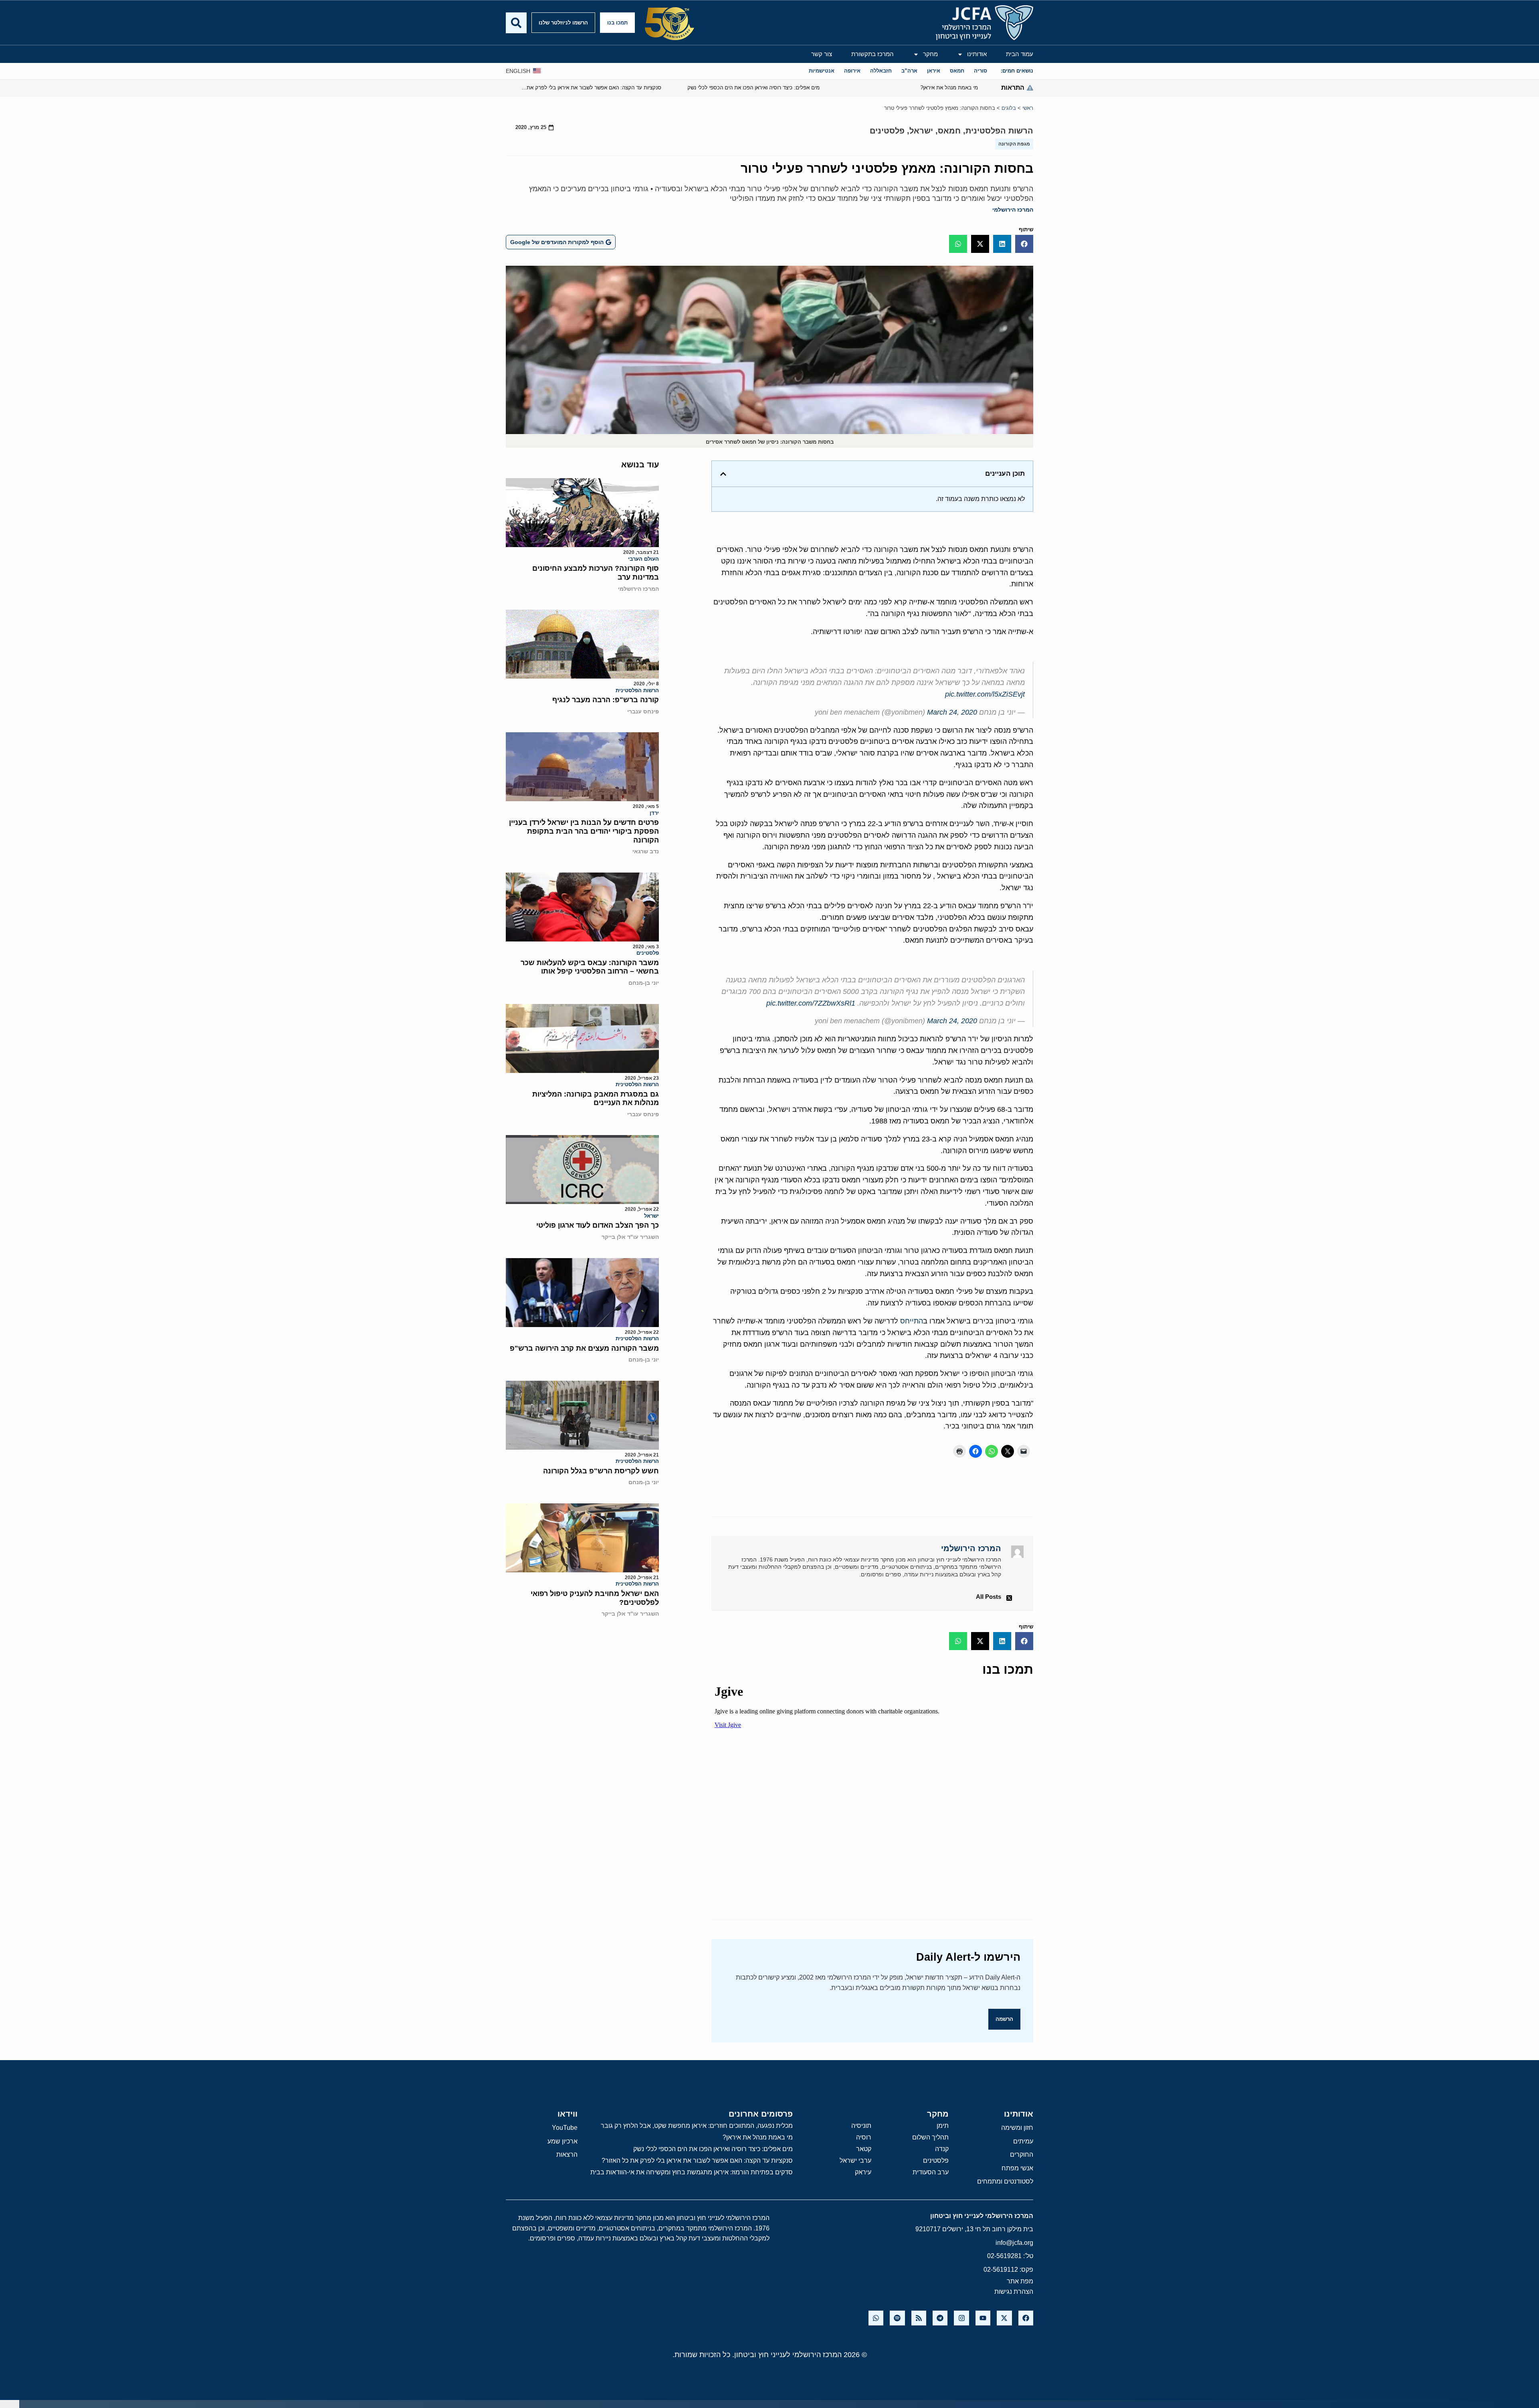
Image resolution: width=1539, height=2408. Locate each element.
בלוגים (1009, 108)
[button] (1024, 244)
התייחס (912, 1321)
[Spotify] (897, 2318)
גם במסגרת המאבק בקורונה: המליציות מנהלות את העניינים (596, 1099)
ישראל (921, 131)
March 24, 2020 (952, 712)
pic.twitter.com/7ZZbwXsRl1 (811, 1003)
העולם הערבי (643, 559)
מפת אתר (1020, 2281)
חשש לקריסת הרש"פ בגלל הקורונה (601, 1471)
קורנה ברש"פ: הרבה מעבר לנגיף (606, 700)
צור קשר (822, 54)
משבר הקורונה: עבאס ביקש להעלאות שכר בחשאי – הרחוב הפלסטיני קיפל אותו (590, 967)
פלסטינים (887, 131)
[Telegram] (940, 2318)
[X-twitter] (1004, 2318)
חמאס (949, 131)
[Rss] (919, 2318)
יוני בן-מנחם (644, 983)
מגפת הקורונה (1014, 144)
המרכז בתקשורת (873, 54)
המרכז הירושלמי (1013, 210)
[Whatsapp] (876, 2318)
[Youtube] (983, 2318)
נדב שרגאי (646, 851)
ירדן (654, 813)
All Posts (989, 1597)
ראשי (1028, 108)
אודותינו (977, 54)
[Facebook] (1026, 2318)
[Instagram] (961, 2318)
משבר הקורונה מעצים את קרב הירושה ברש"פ (584, 1348)
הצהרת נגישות (1014, 2292)
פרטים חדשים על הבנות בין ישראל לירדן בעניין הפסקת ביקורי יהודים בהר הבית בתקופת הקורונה (584, 831)
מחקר (930, 54)
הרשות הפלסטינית (999, 131)
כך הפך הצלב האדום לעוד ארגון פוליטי (598, 1225)
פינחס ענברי (643, 711)
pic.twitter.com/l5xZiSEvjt (985, 694)
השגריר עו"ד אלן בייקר (630, 1237)
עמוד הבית (1020, 54)
